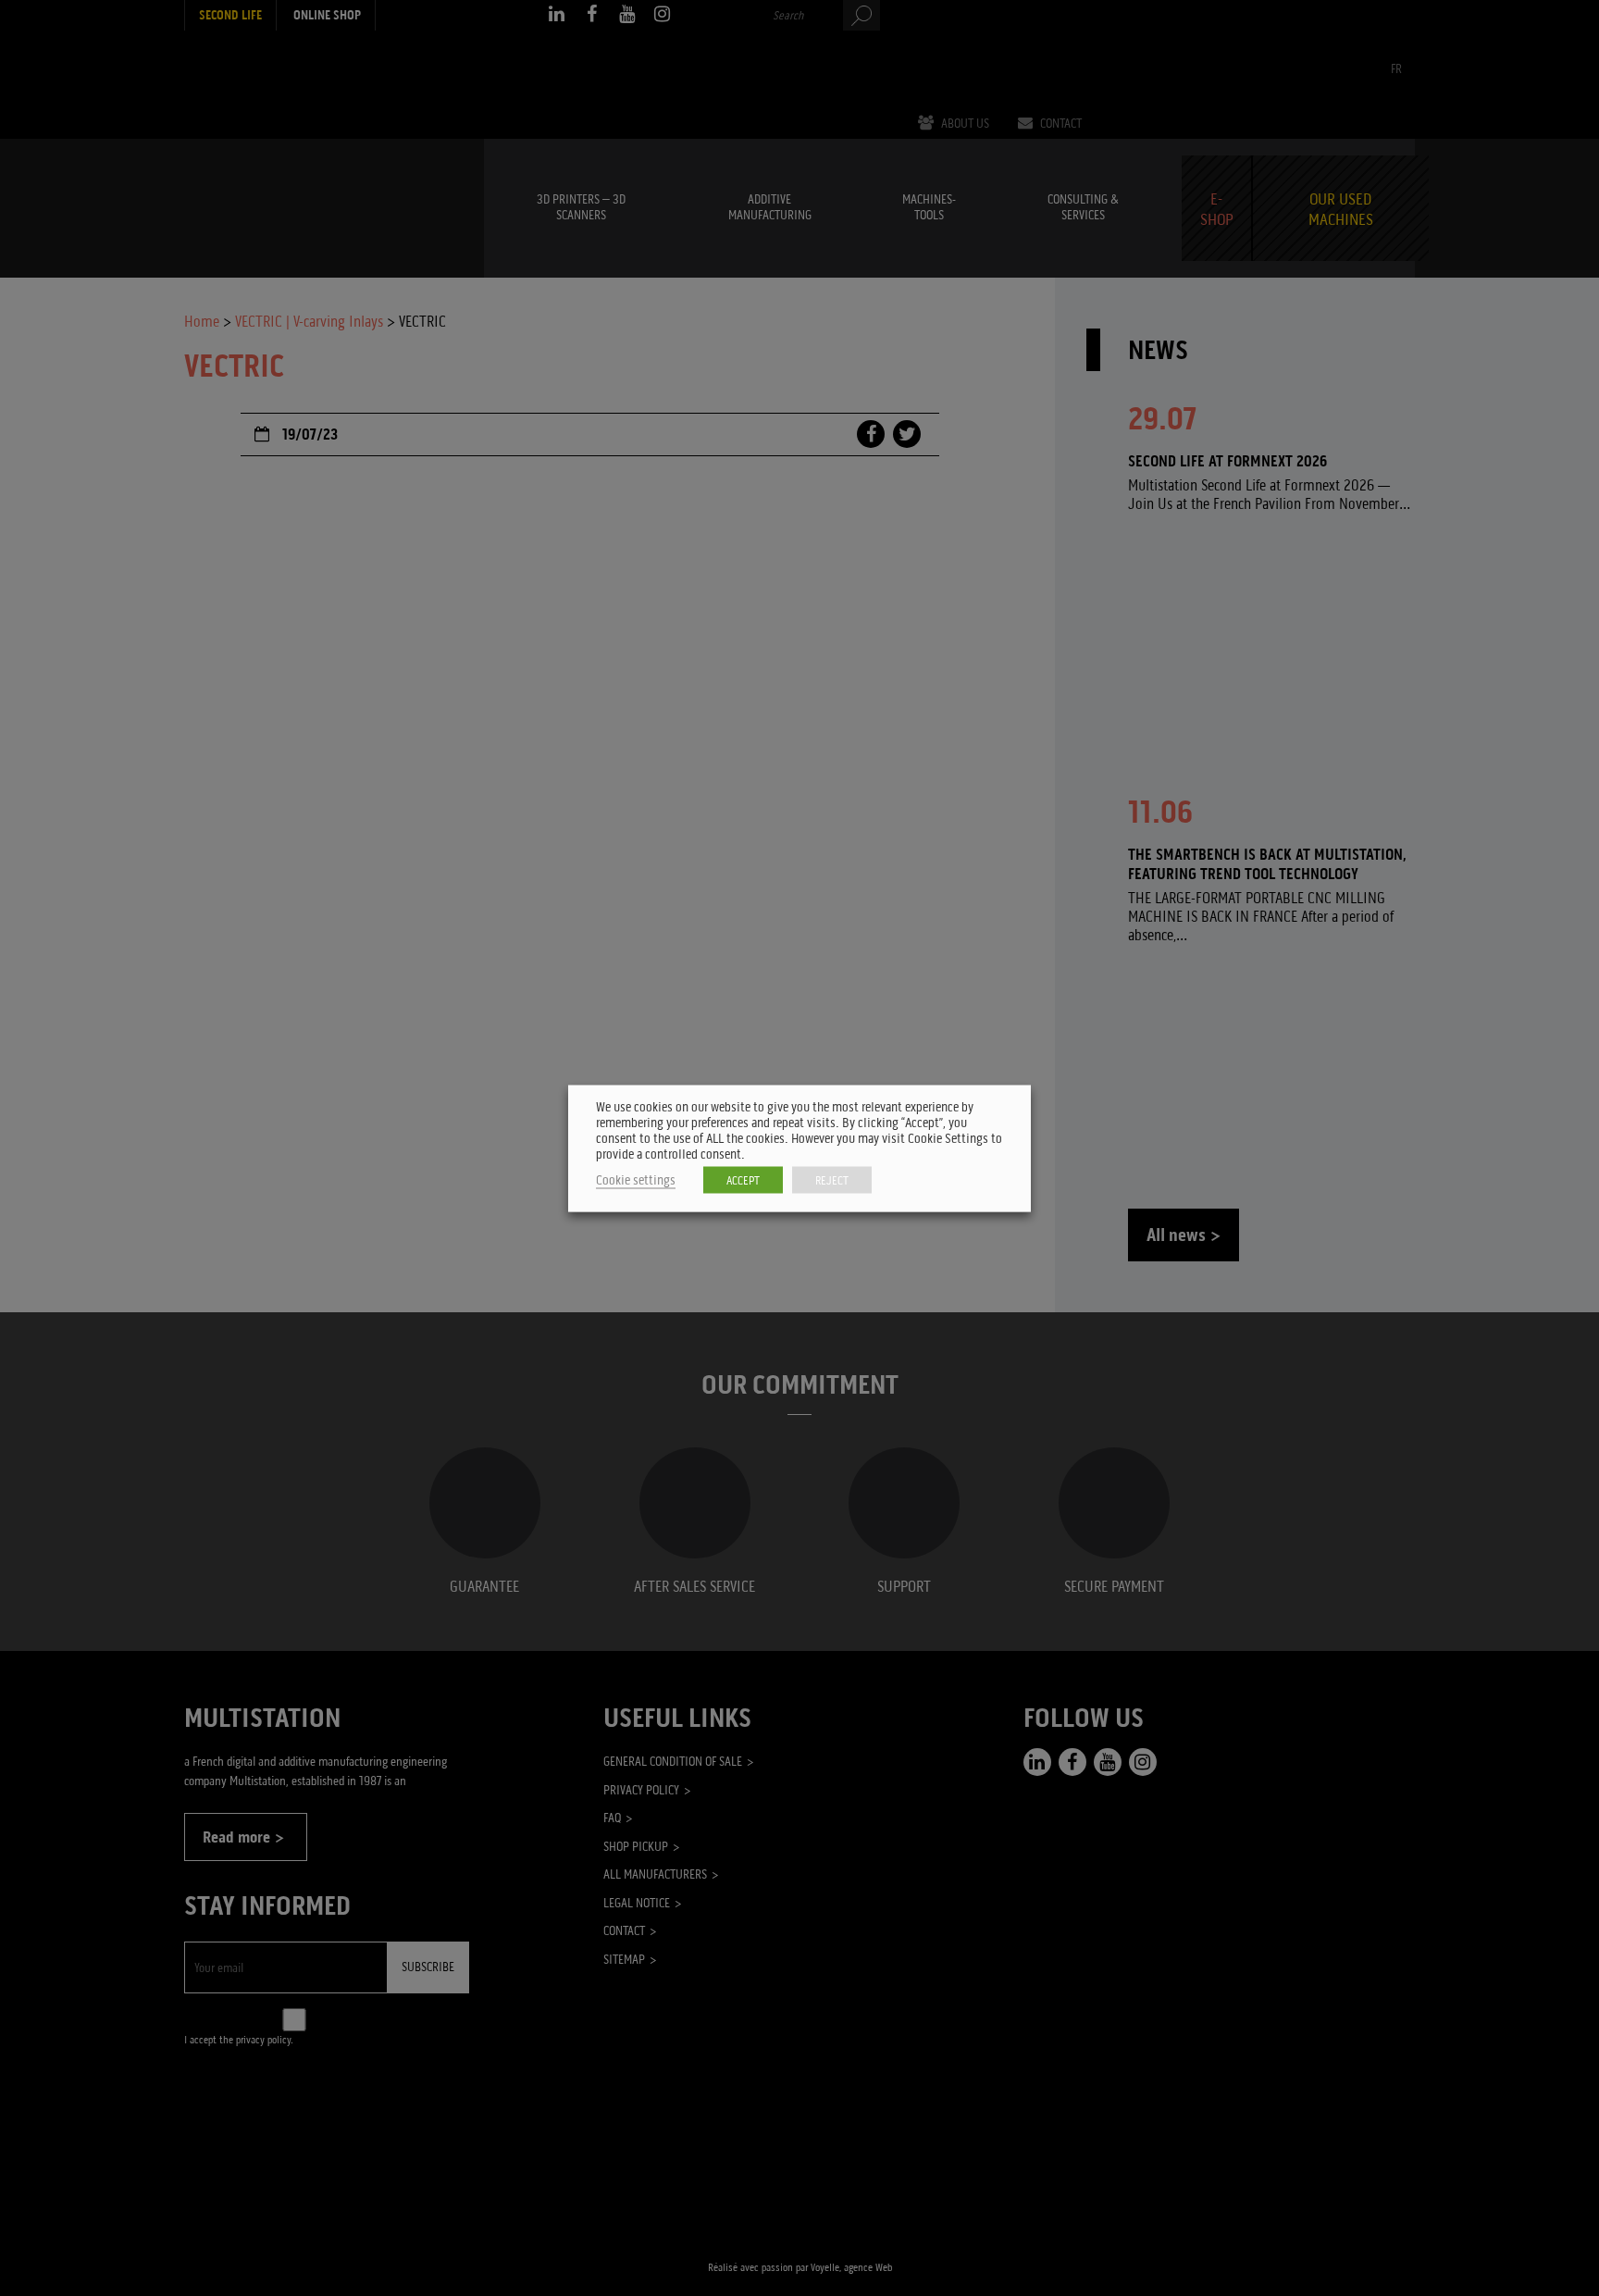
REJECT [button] (832, 1179)
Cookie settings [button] (636, 1179)
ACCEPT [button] (743, 1179)
